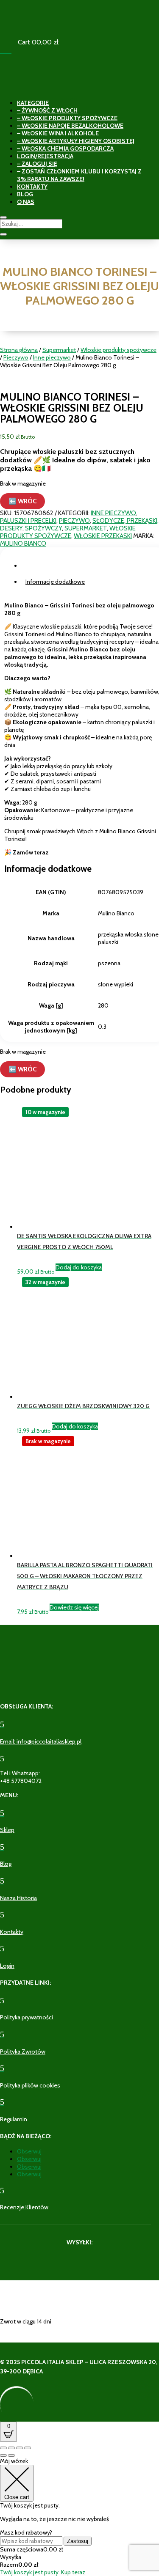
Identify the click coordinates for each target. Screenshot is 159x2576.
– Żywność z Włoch (47, 110)
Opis (32, 566)
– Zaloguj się (37, 164)
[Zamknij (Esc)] (28, 2448)
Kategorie (33, 103)
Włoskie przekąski (103, 536)
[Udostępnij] (20, 2448)
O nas (26, 202)
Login (7, 1966)
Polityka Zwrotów (23, 2051)
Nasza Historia (18, 1898)
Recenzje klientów (24, 2207)
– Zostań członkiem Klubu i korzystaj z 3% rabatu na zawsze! (79, 175)
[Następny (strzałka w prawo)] (11, 2455)
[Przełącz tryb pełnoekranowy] (11, 2448)
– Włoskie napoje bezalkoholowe (70, 126)
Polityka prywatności (26, 2017)
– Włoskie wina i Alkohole (58, 133)
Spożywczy (43, 528)
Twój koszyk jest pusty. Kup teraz (43, 2572)
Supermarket (59, 350)
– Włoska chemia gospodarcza (65, 148)
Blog (25, 194)
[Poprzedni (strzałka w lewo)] (3, 2455)
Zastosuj (78, 2541)
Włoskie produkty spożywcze (119, 350)
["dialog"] (79, 2517)
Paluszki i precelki (28, 521)
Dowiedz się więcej (74, 1607)
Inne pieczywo (52, 357)
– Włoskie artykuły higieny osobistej (76, 141)
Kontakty (32, 187)
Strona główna (19, 350)
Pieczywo (16, 357)
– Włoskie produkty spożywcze (67, 118)
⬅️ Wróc (22, 501)
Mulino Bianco (23, 544)
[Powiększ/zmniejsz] (3, 2448)
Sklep (7, 1830)
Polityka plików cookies (30, 2085)
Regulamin (14, 2119)
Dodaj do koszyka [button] (79, 1267)
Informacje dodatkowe (55, 582)
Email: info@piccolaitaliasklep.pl (41, 1741)
